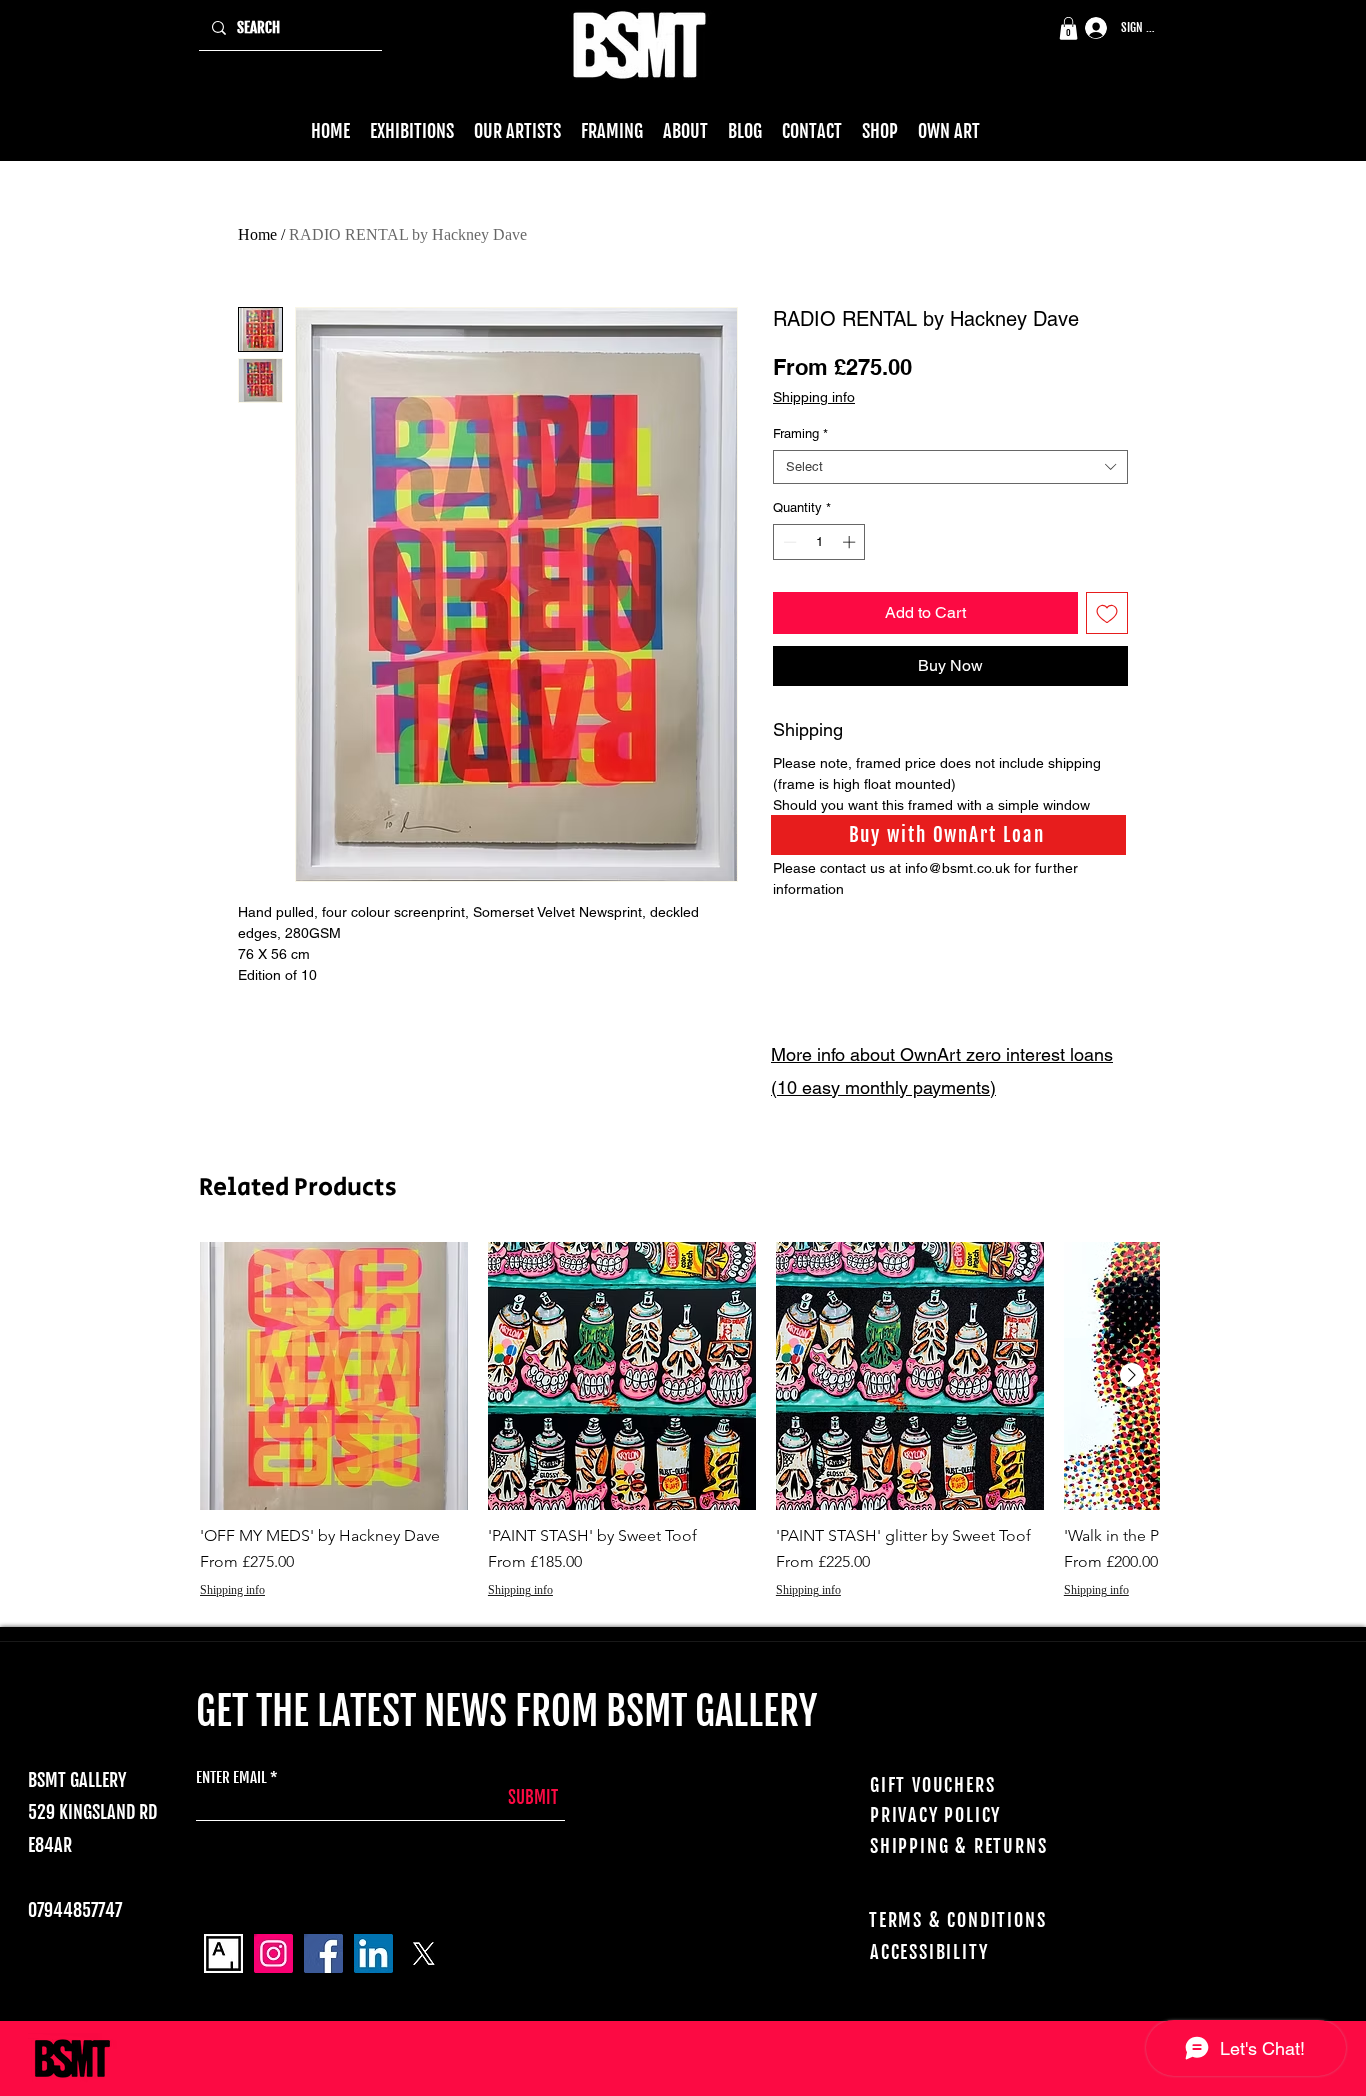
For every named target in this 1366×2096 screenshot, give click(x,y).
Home (257, 234)
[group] (679, 1430)
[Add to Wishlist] (1107, 613)
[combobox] (950, 467)
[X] (423, 1953)
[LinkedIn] (373, 1953)
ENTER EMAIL (231, 1777)
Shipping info (814, 397)
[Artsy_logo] (223, 1953)
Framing (800, 433)
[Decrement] (788, 542)
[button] (1068, 28)
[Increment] (851, 542)
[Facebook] (323, 1953)
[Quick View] (334, 1376)
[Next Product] (1132, 1375)
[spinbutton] (819, 542)
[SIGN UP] (1089, 28)
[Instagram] (273, 1953)
